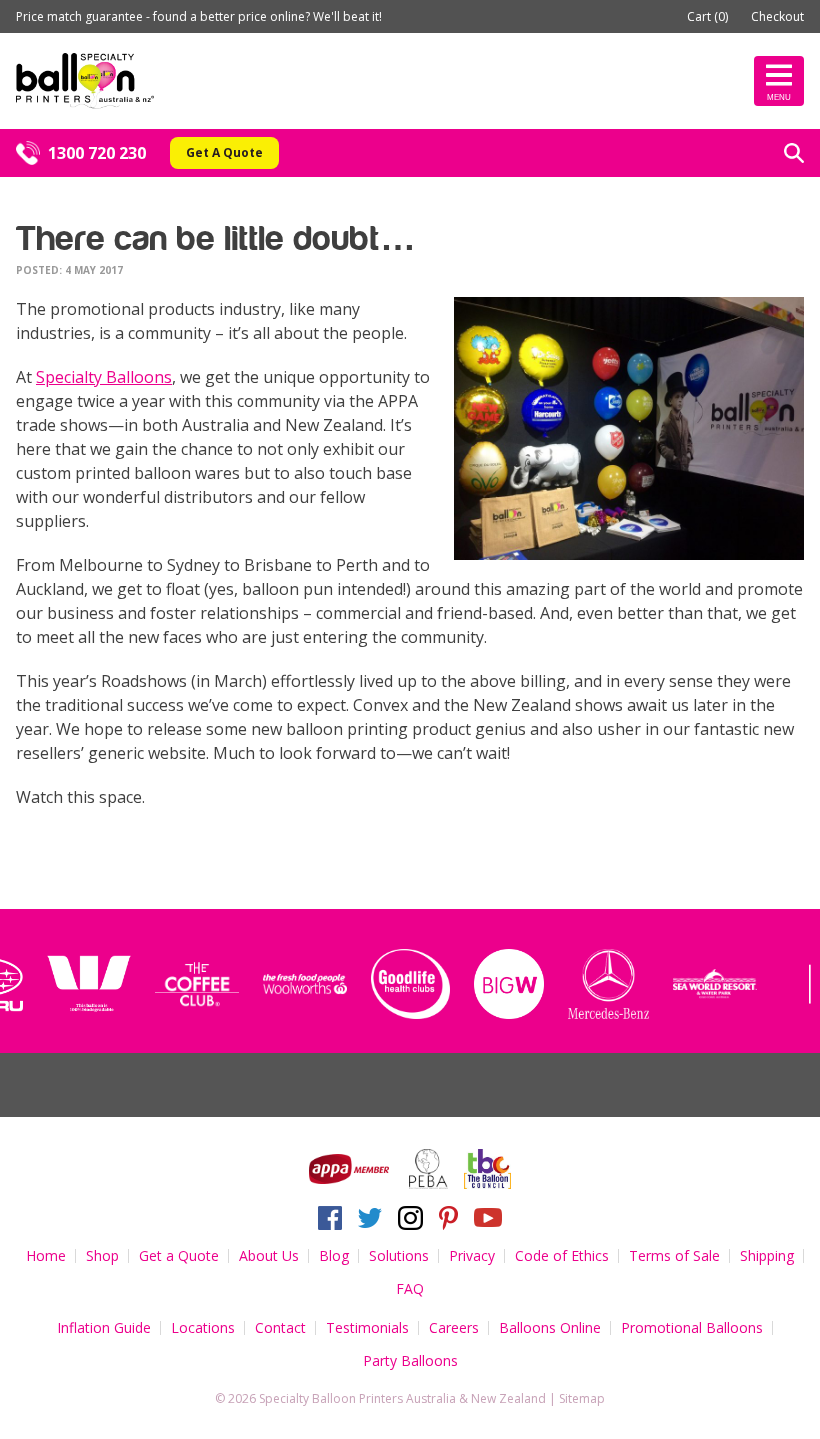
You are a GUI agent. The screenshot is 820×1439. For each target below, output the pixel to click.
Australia (431, 1398)
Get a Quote (179, 1255)
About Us (269, 1255)
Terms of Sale (674, 1255)
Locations (203, 1327)
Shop (102, 1255)
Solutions (399, 1255)
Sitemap (582, 1398)
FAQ (410, 1288)
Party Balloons (410, 1360)
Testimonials (367, 1327)
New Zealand (508, 1398)
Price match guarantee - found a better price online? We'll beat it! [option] (199, 16)
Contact (280, 1327)
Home (46, 1255)
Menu (779, 97)
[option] (121, 984)
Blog (334, 1255)
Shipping (767, 1255)
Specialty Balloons (104, 377)
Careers (454, 1327)
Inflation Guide (104, 1327)
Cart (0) (707, 16)
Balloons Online (550, 1327)
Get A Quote (224, 152)
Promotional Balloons (692, 1327)
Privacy (472, 1255)
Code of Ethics (562, 1255)
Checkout (777, 16)
